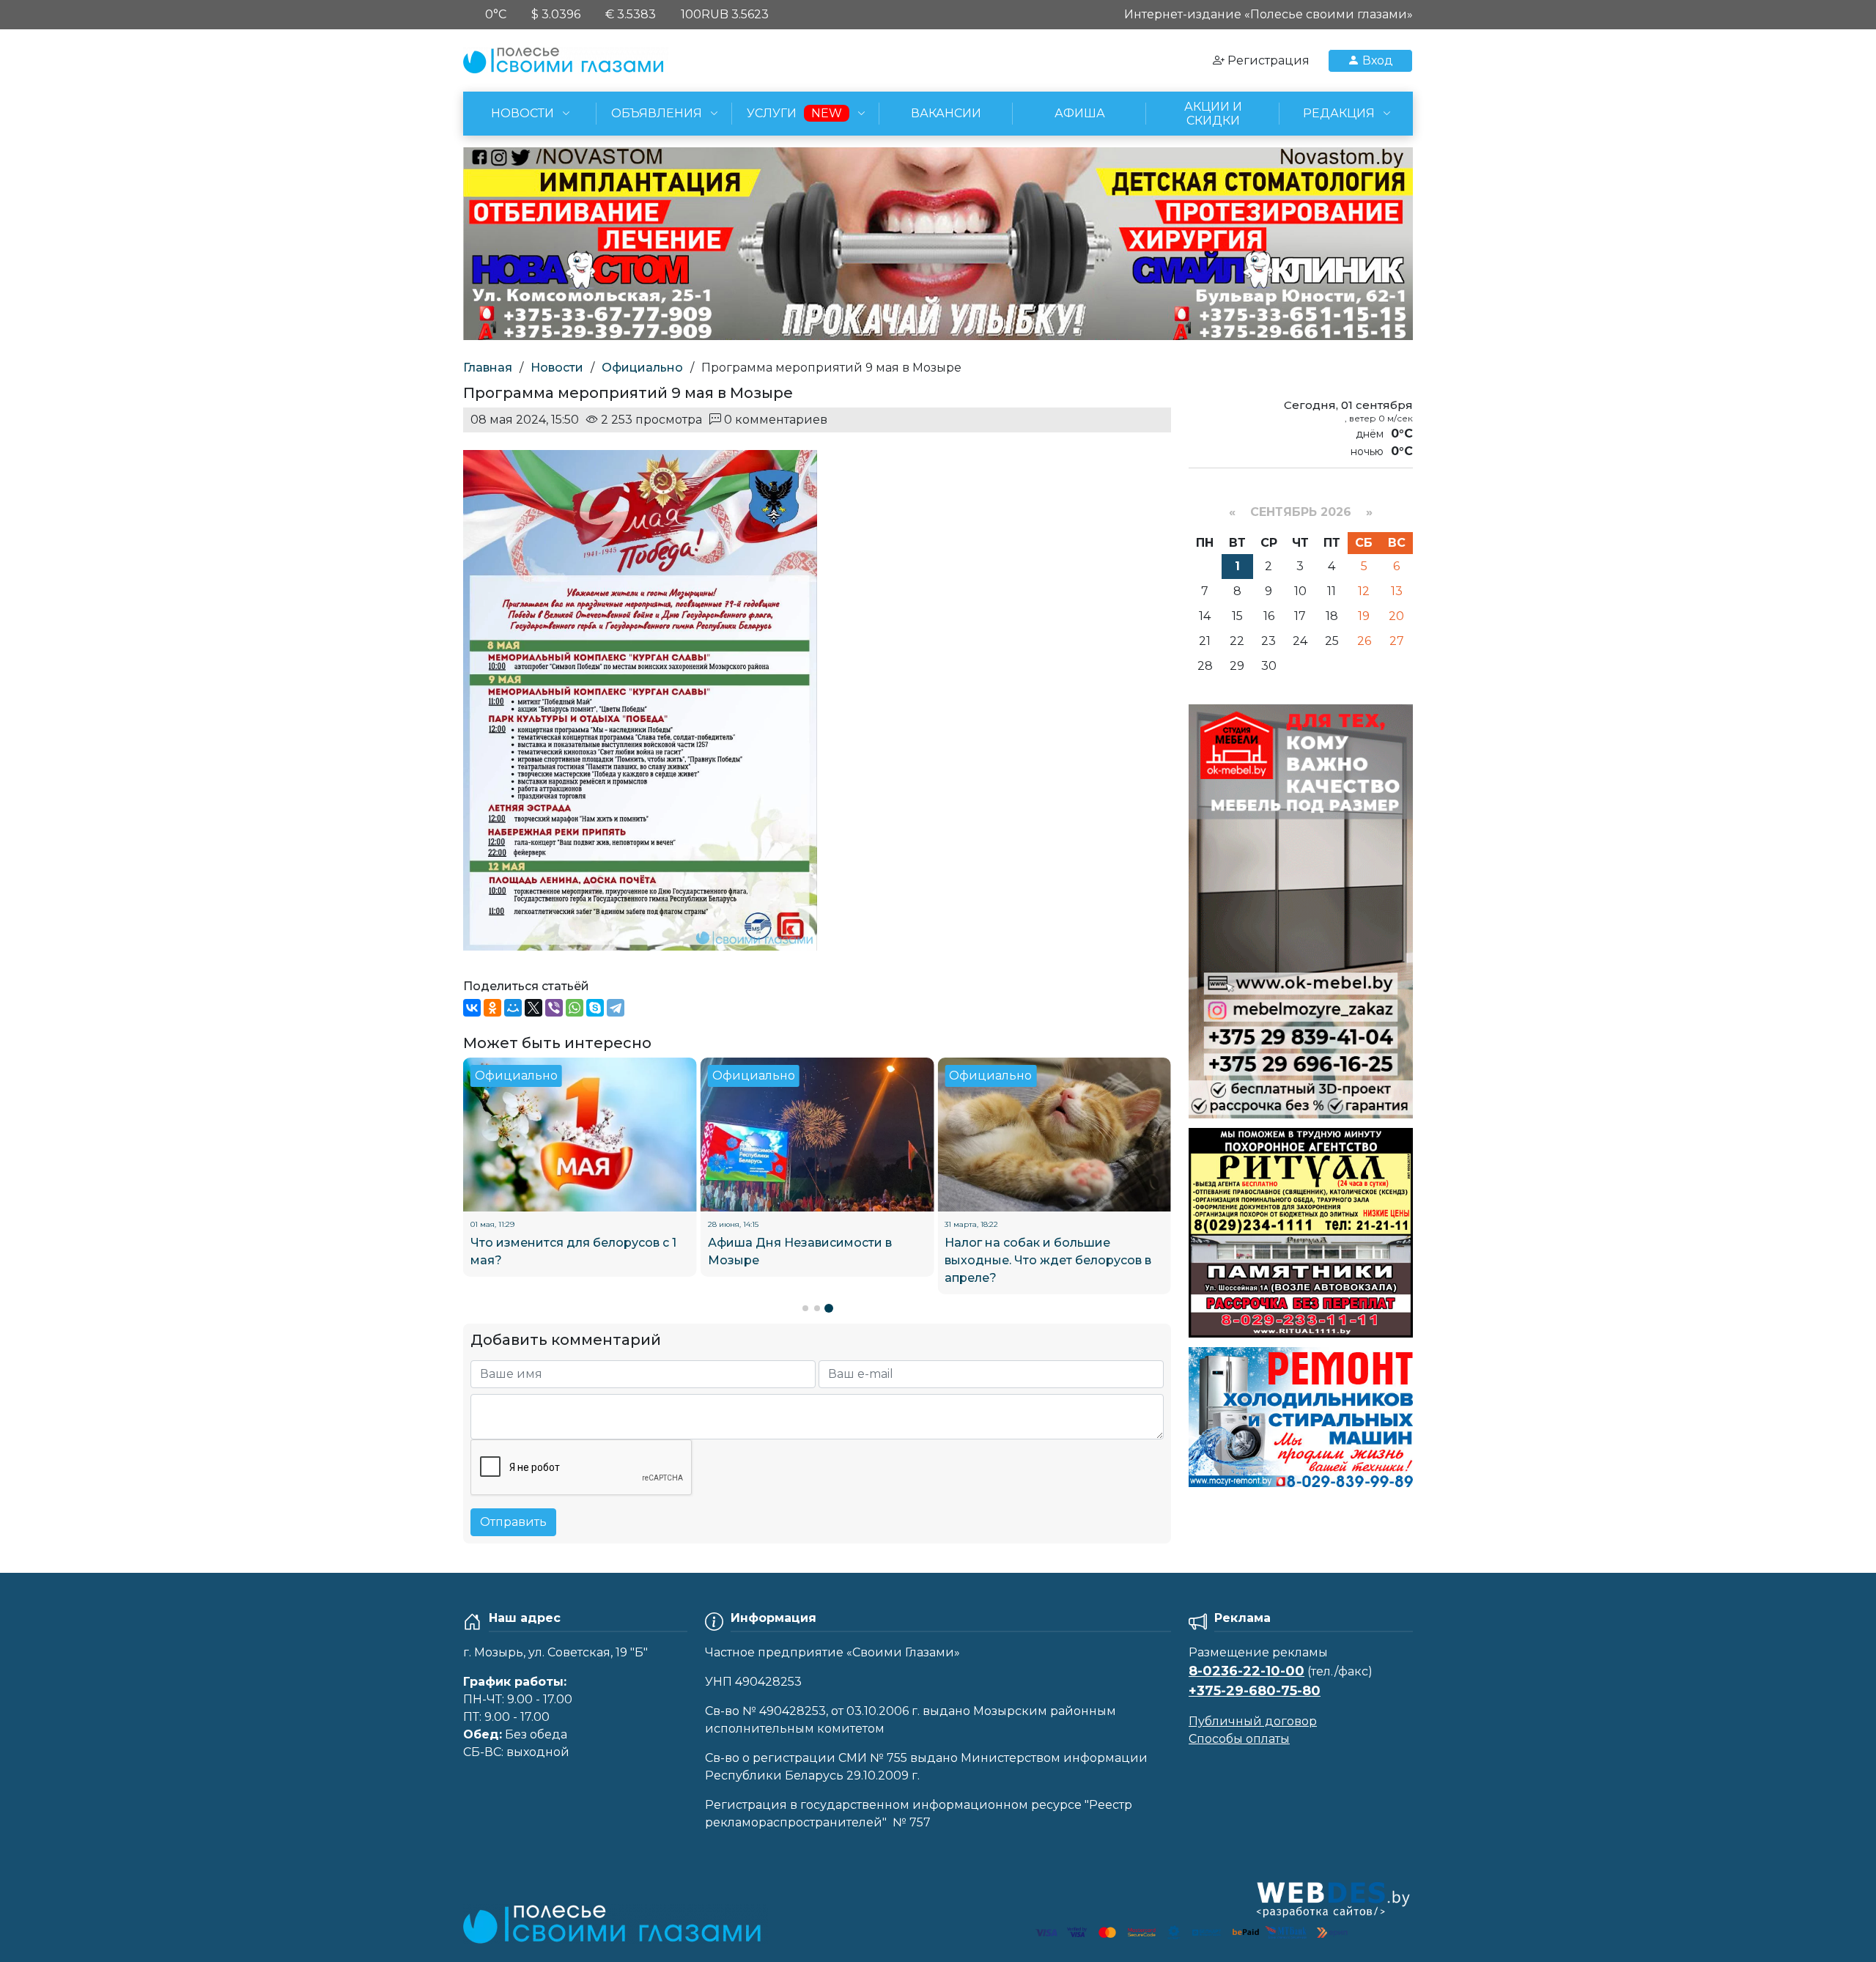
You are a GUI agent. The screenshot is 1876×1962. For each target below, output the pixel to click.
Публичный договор (1253, 1721)
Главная (488, 368)
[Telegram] (616, 1008)
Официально (642, 368)
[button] (805, 1308)
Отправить (513, 1522)
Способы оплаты (1239, 1739)
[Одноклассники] (492, 1008)
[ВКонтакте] (472, 1008)
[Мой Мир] (513, 1008)
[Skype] (595, 1008)
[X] (533, 1008)
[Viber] (554, 1008)
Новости (557, 368)
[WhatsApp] (575, 1008)
